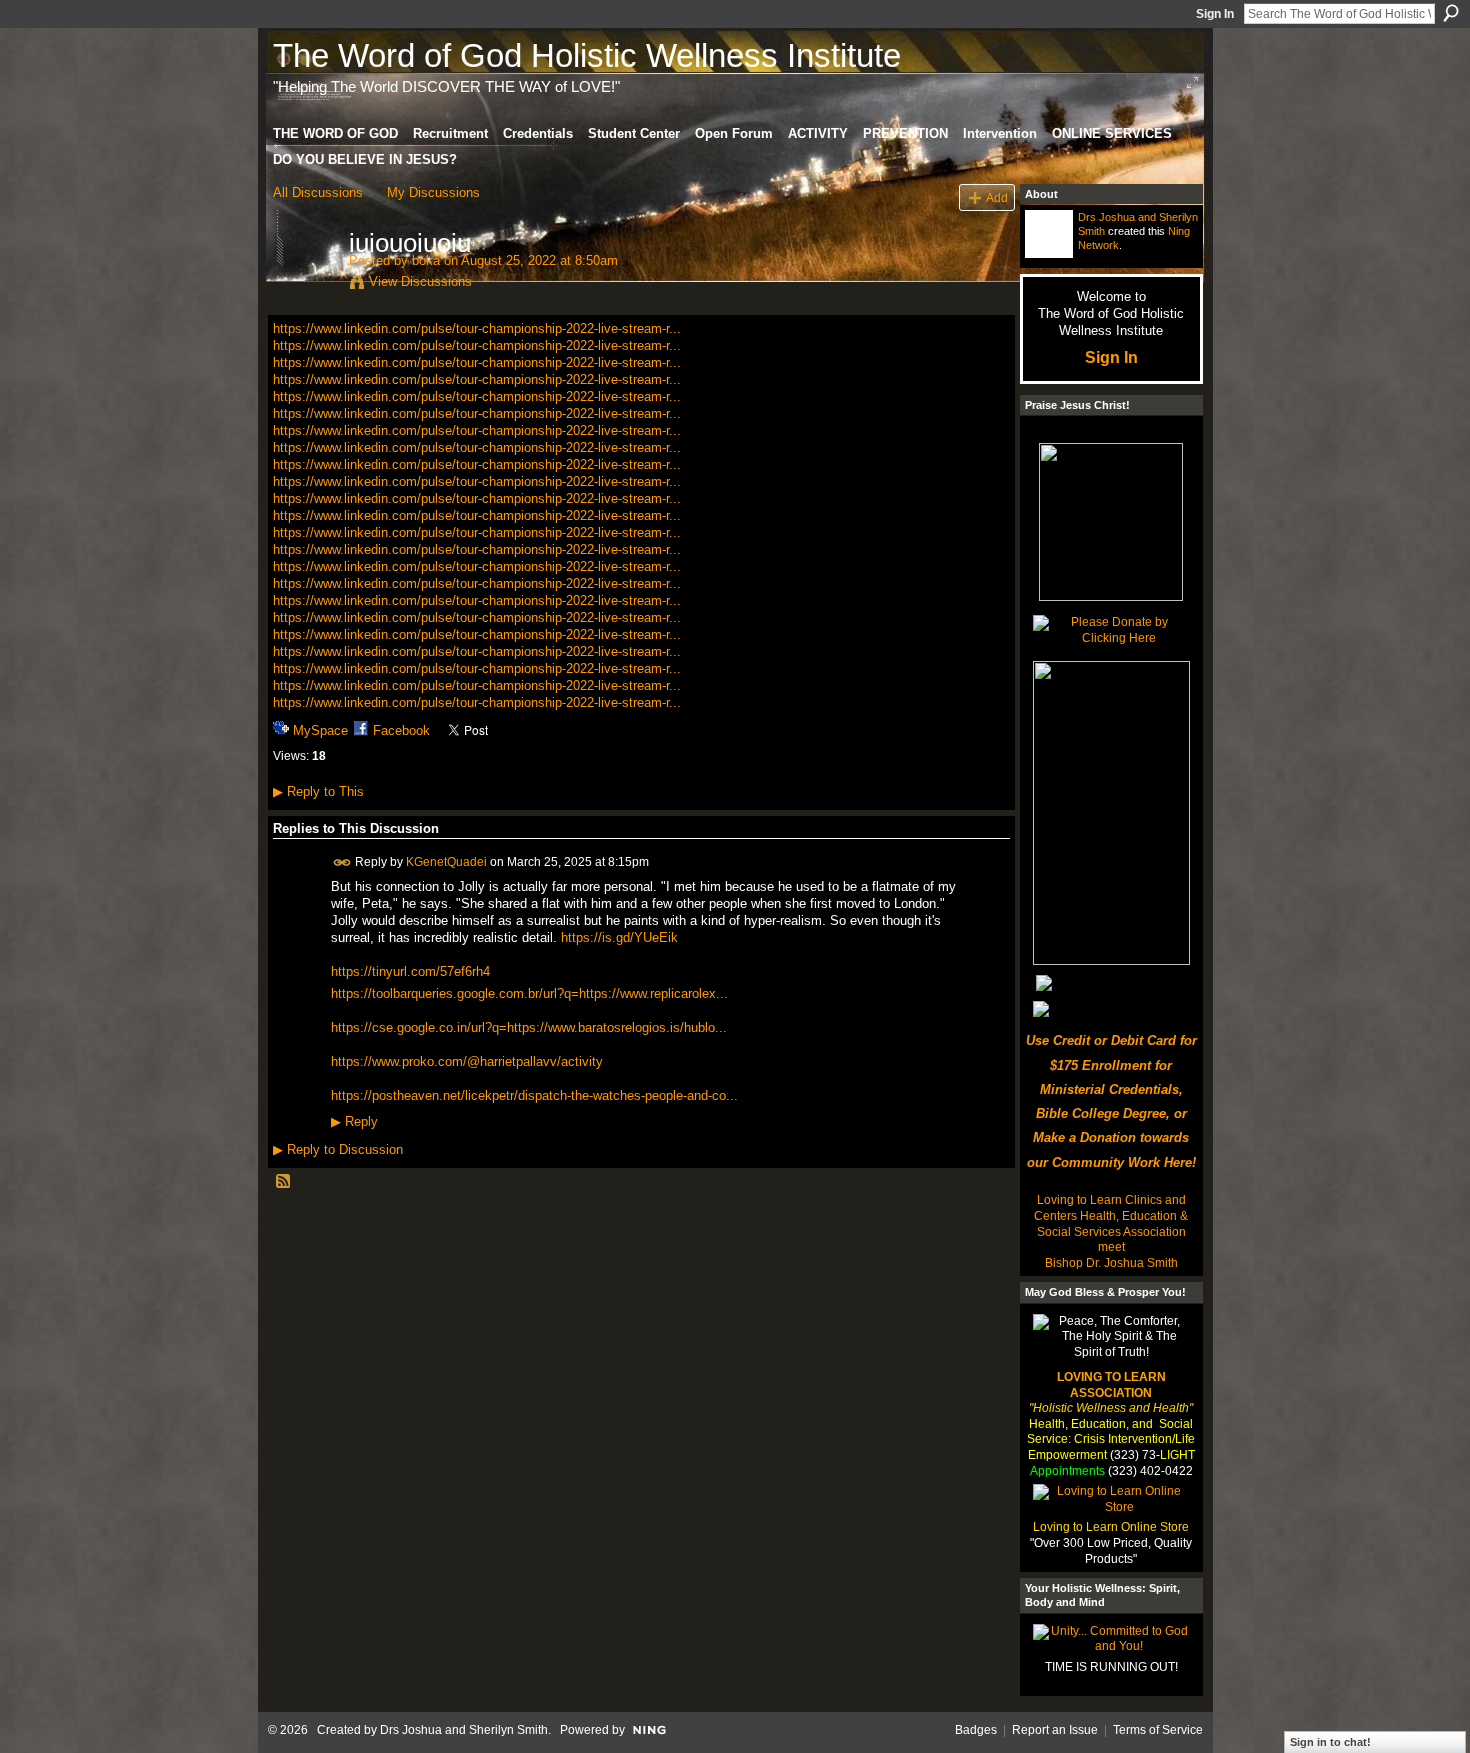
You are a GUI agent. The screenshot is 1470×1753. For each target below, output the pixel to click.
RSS (284, 1182)
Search (1451, 13)
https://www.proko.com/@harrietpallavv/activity (467, 1061)
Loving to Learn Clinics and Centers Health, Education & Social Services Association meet (1111, 1223)
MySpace (320, 730)
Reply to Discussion (338, 1149)
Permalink (342, 862)
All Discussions (318, 192)
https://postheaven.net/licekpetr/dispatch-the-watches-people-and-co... (534, 1095)
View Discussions (420, 281)
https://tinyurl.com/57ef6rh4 (410, 971)
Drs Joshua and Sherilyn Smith (464, 1730)
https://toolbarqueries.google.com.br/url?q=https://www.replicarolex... (529, 993)
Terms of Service (1158, 1730)
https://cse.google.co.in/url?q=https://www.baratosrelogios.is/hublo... (529, 1027)
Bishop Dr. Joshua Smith (1111, 1263)
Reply (354, 1122)
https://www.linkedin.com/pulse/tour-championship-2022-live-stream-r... (477, 328)
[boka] (305, 285)
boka (426, 260)
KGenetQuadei (446, 862)
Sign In (1215, 14)
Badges (976, 1730)
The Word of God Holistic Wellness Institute (587, 55)
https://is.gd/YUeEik (619, 937)
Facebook (401, 730)
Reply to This (318, 791)
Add (997, 197)
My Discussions (433, 192)
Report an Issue (1055, 1730)
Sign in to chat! (1330, 1742)
